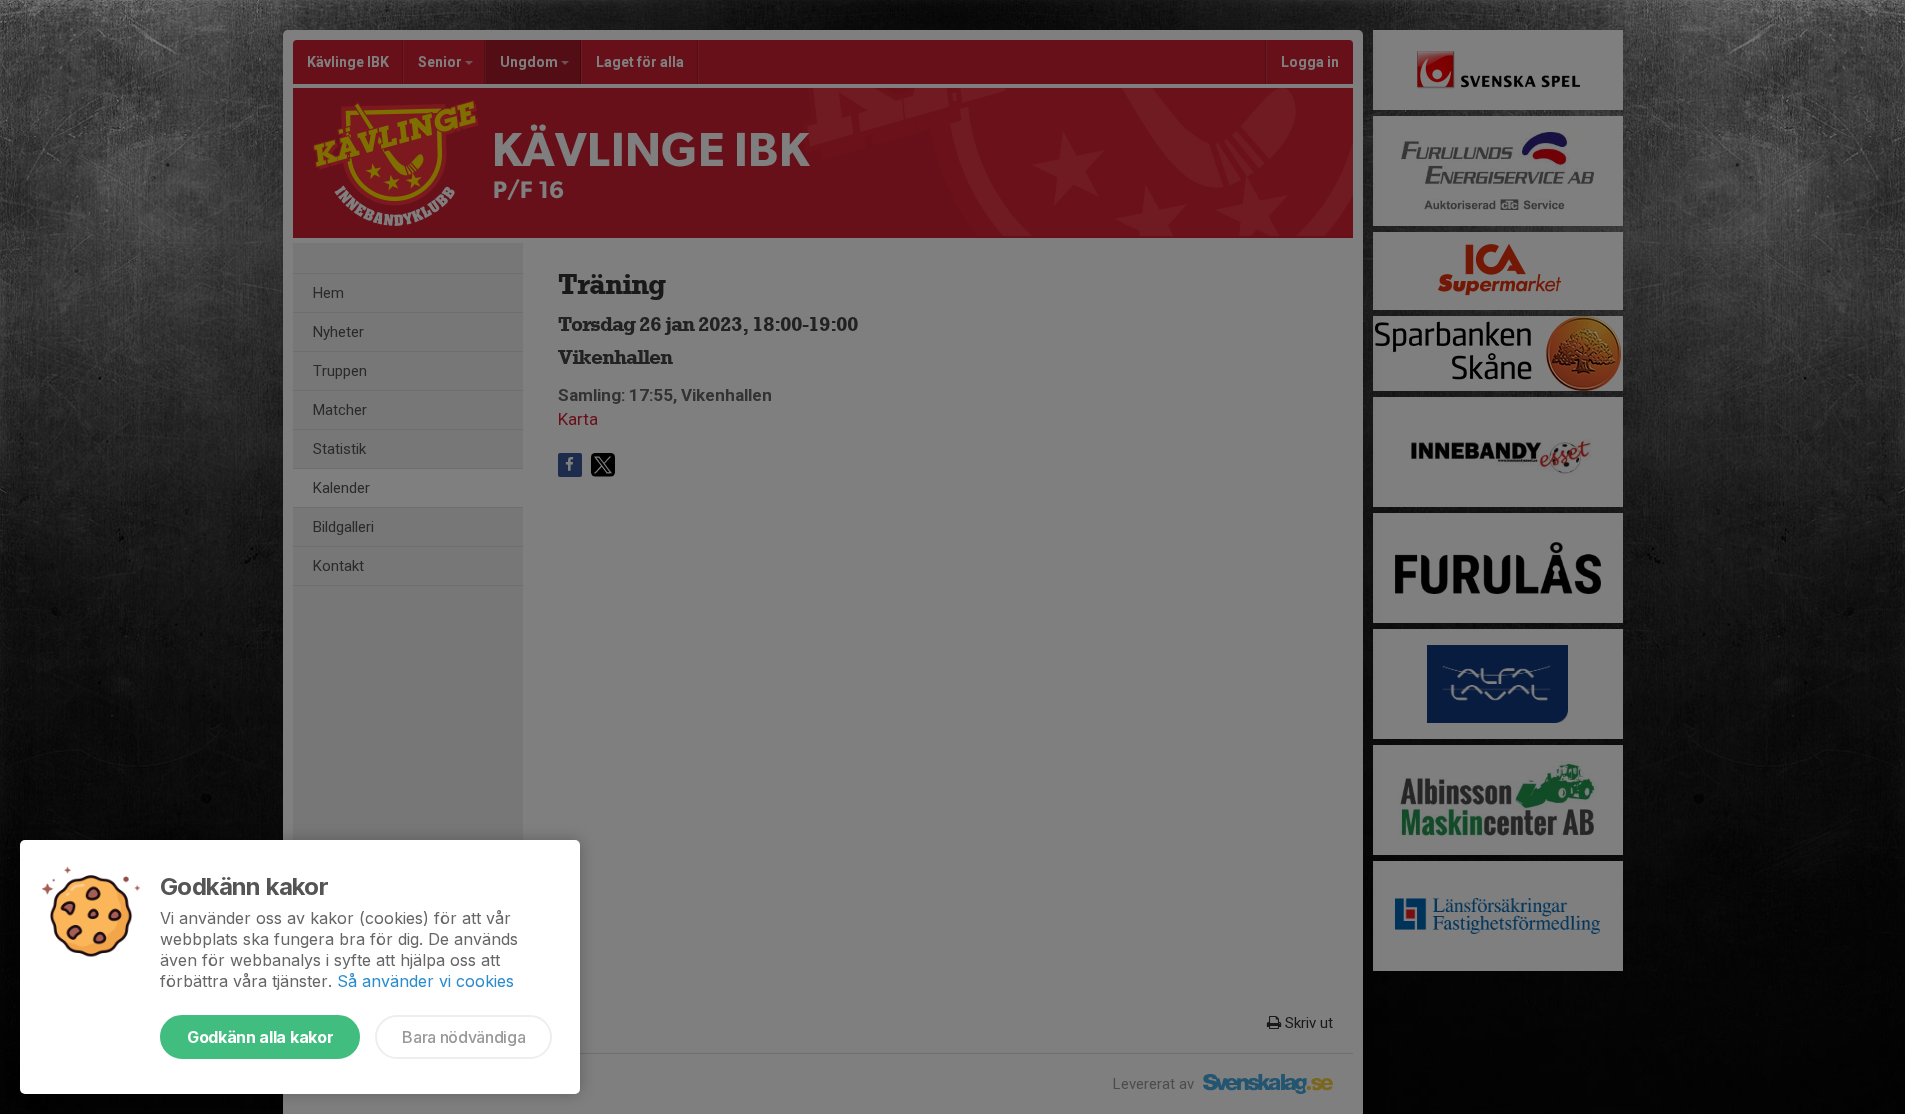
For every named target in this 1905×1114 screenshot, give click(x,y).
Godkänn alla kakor (260, 1037)
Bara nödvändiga (463, 1037)
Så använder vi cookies (425, 981)
